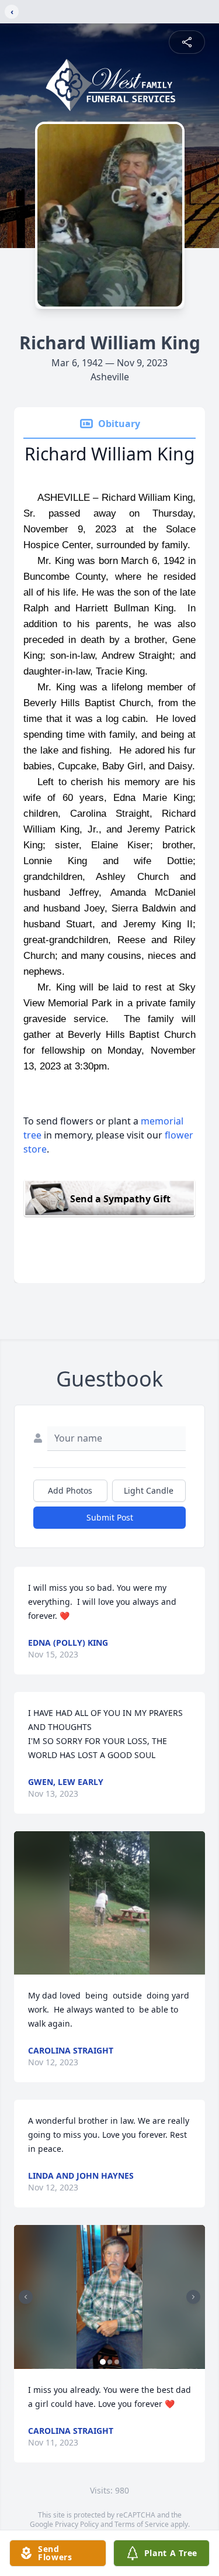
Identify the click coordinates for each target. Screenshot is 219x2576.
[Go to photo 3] (117, 2362)
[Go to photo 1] (103, 2362)
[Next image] (193, 2297)
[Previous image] (26, 2297)
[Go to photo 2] (110, 2362)
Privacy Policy (77, 2524)
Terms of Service (142, 2524)
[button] (110, 1903)
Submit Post (110, 1517)
